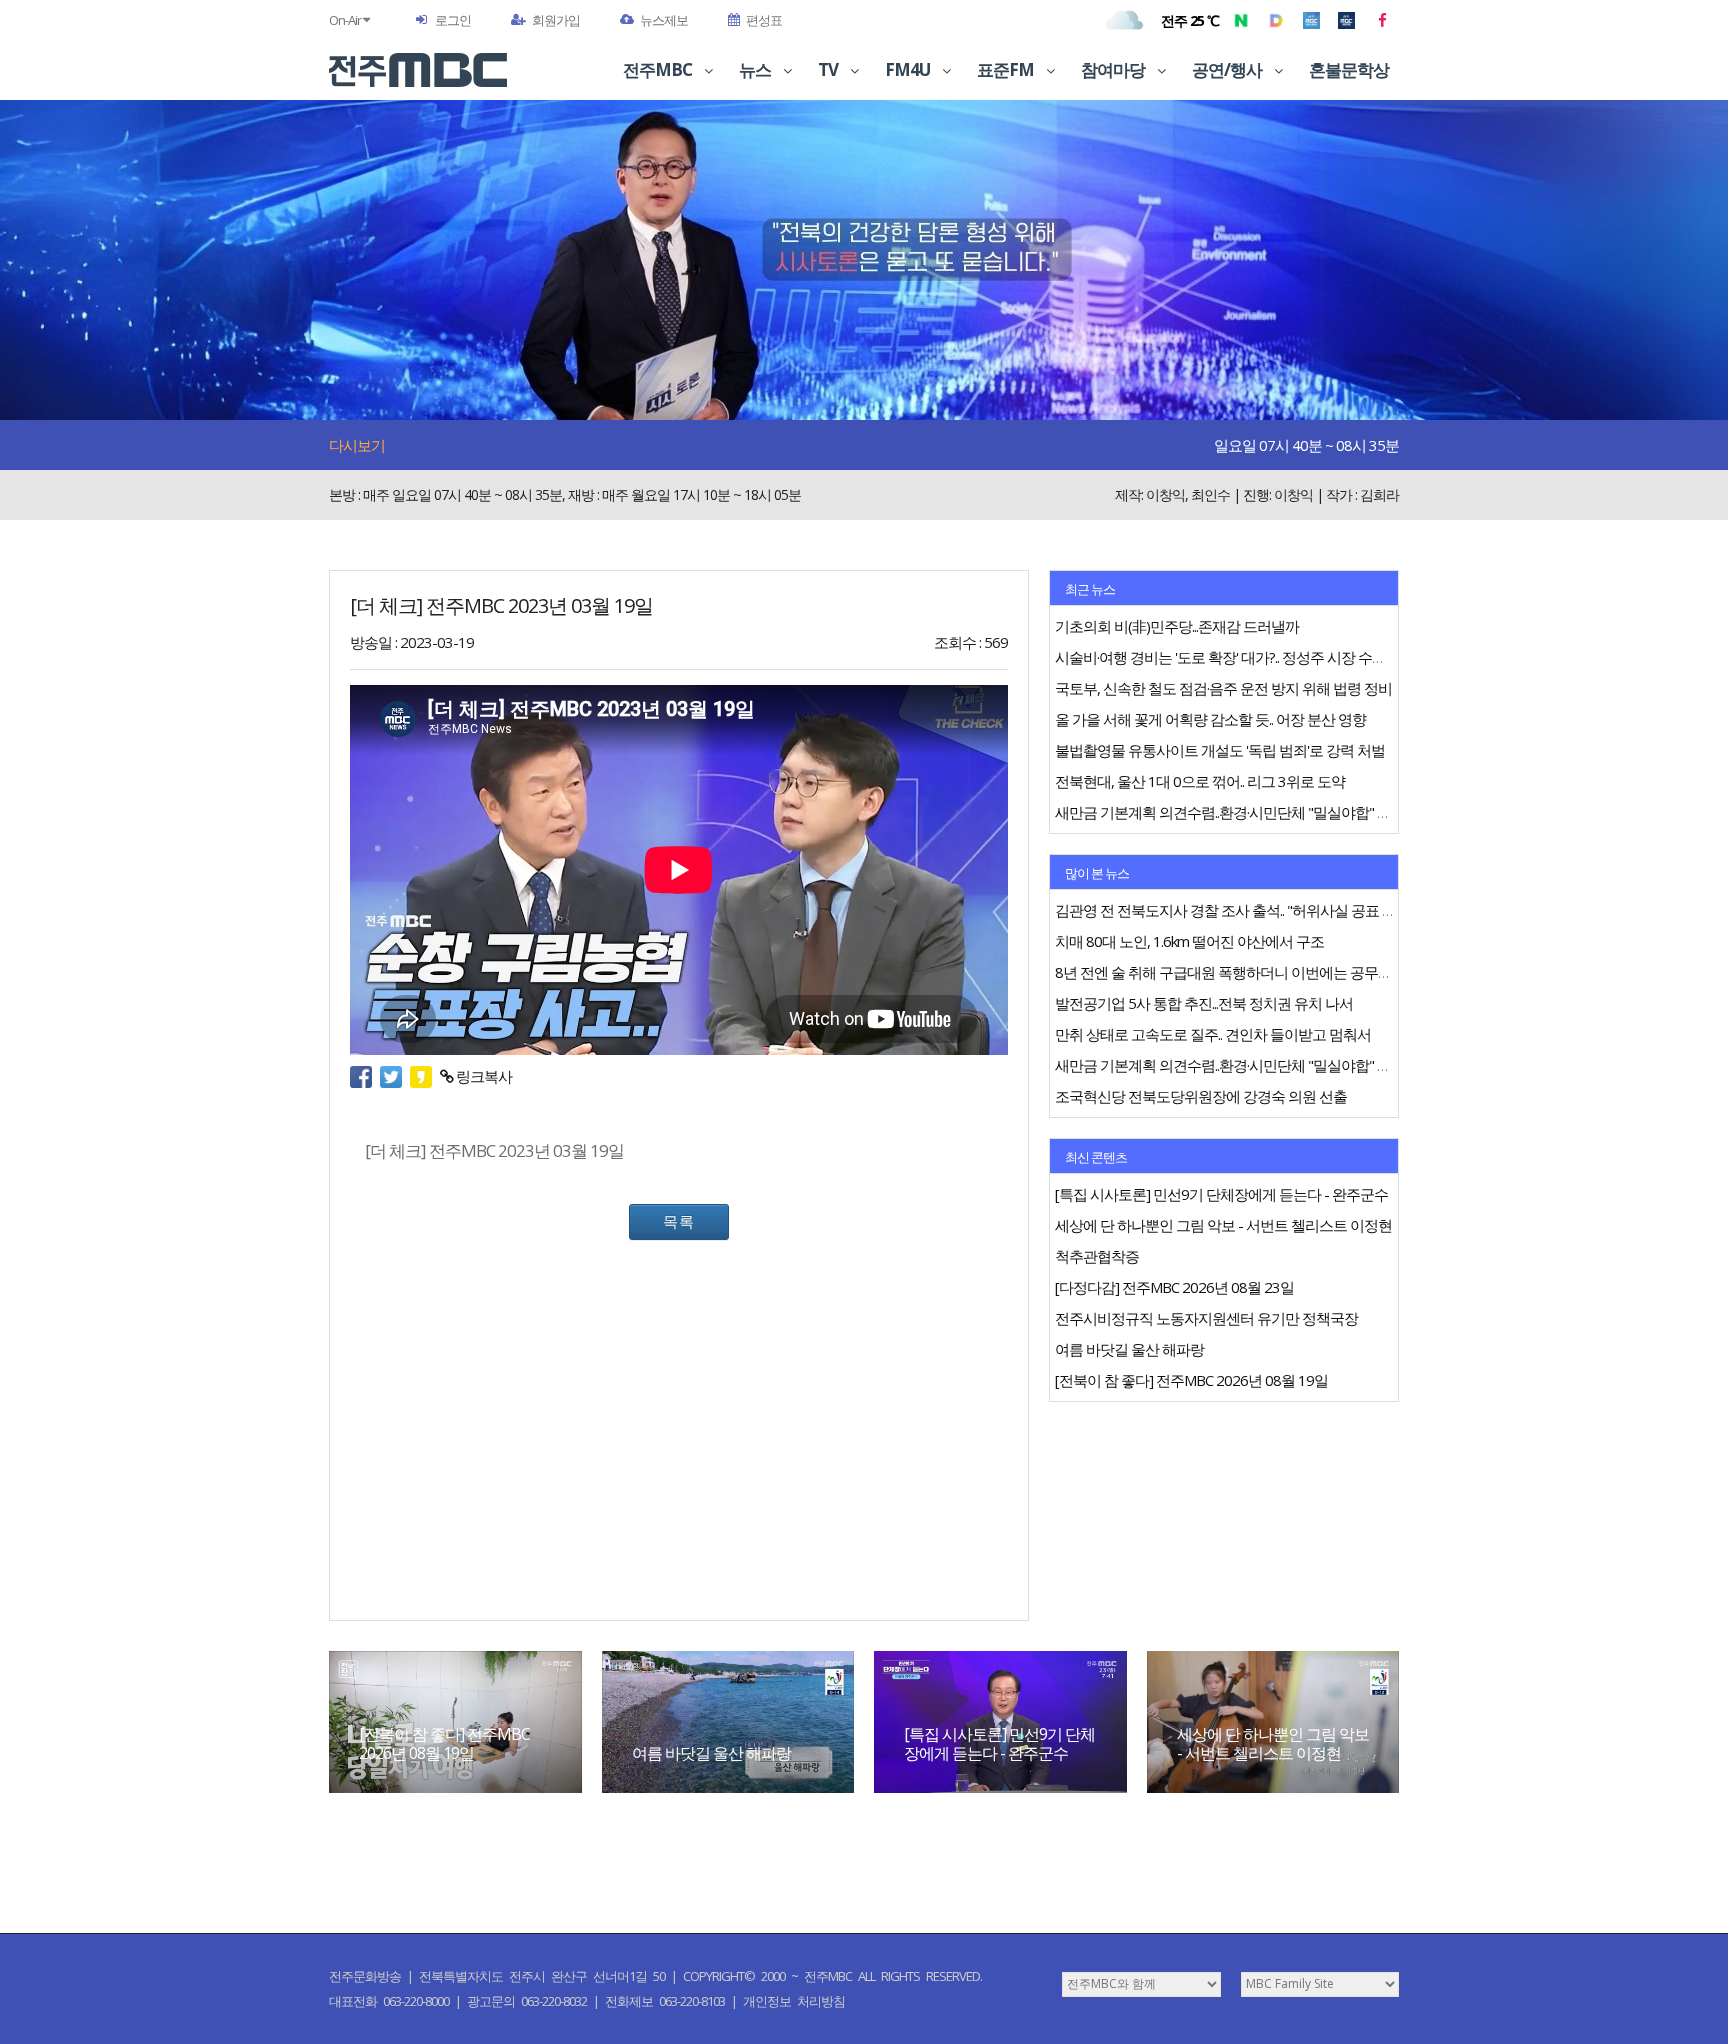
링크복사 (482, 1076)
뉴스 (756, 69)
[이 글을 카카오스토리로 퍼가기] (425, 1076)
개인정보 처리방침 (794, 2001)
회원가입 (556, 20)
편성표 (764, 20)
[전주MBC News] (1346, 20)
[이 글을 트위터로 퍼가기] (395, 1076)
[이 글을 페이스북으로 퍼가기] (365, 1076)
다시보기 (357, 445)
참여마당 (1114, 69)
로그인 (453, 20)
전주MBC (659, 69)
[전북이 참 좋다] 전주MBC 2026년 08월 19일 (444, 1743)
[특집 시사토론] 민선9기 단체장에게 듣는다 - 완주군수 (999, 1743)
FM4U (909, 69)
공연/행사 (1228, 69)
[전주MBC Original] (1311, 20)
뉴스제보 (664, 20)
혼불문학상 (1349, 69)
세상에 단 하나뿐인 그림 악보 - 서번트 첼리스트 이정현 (1273, 1743)
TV (829, 69)
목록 (679, 1221)
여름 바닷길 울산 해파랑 (711, 1753)
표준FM (1007, 69)
